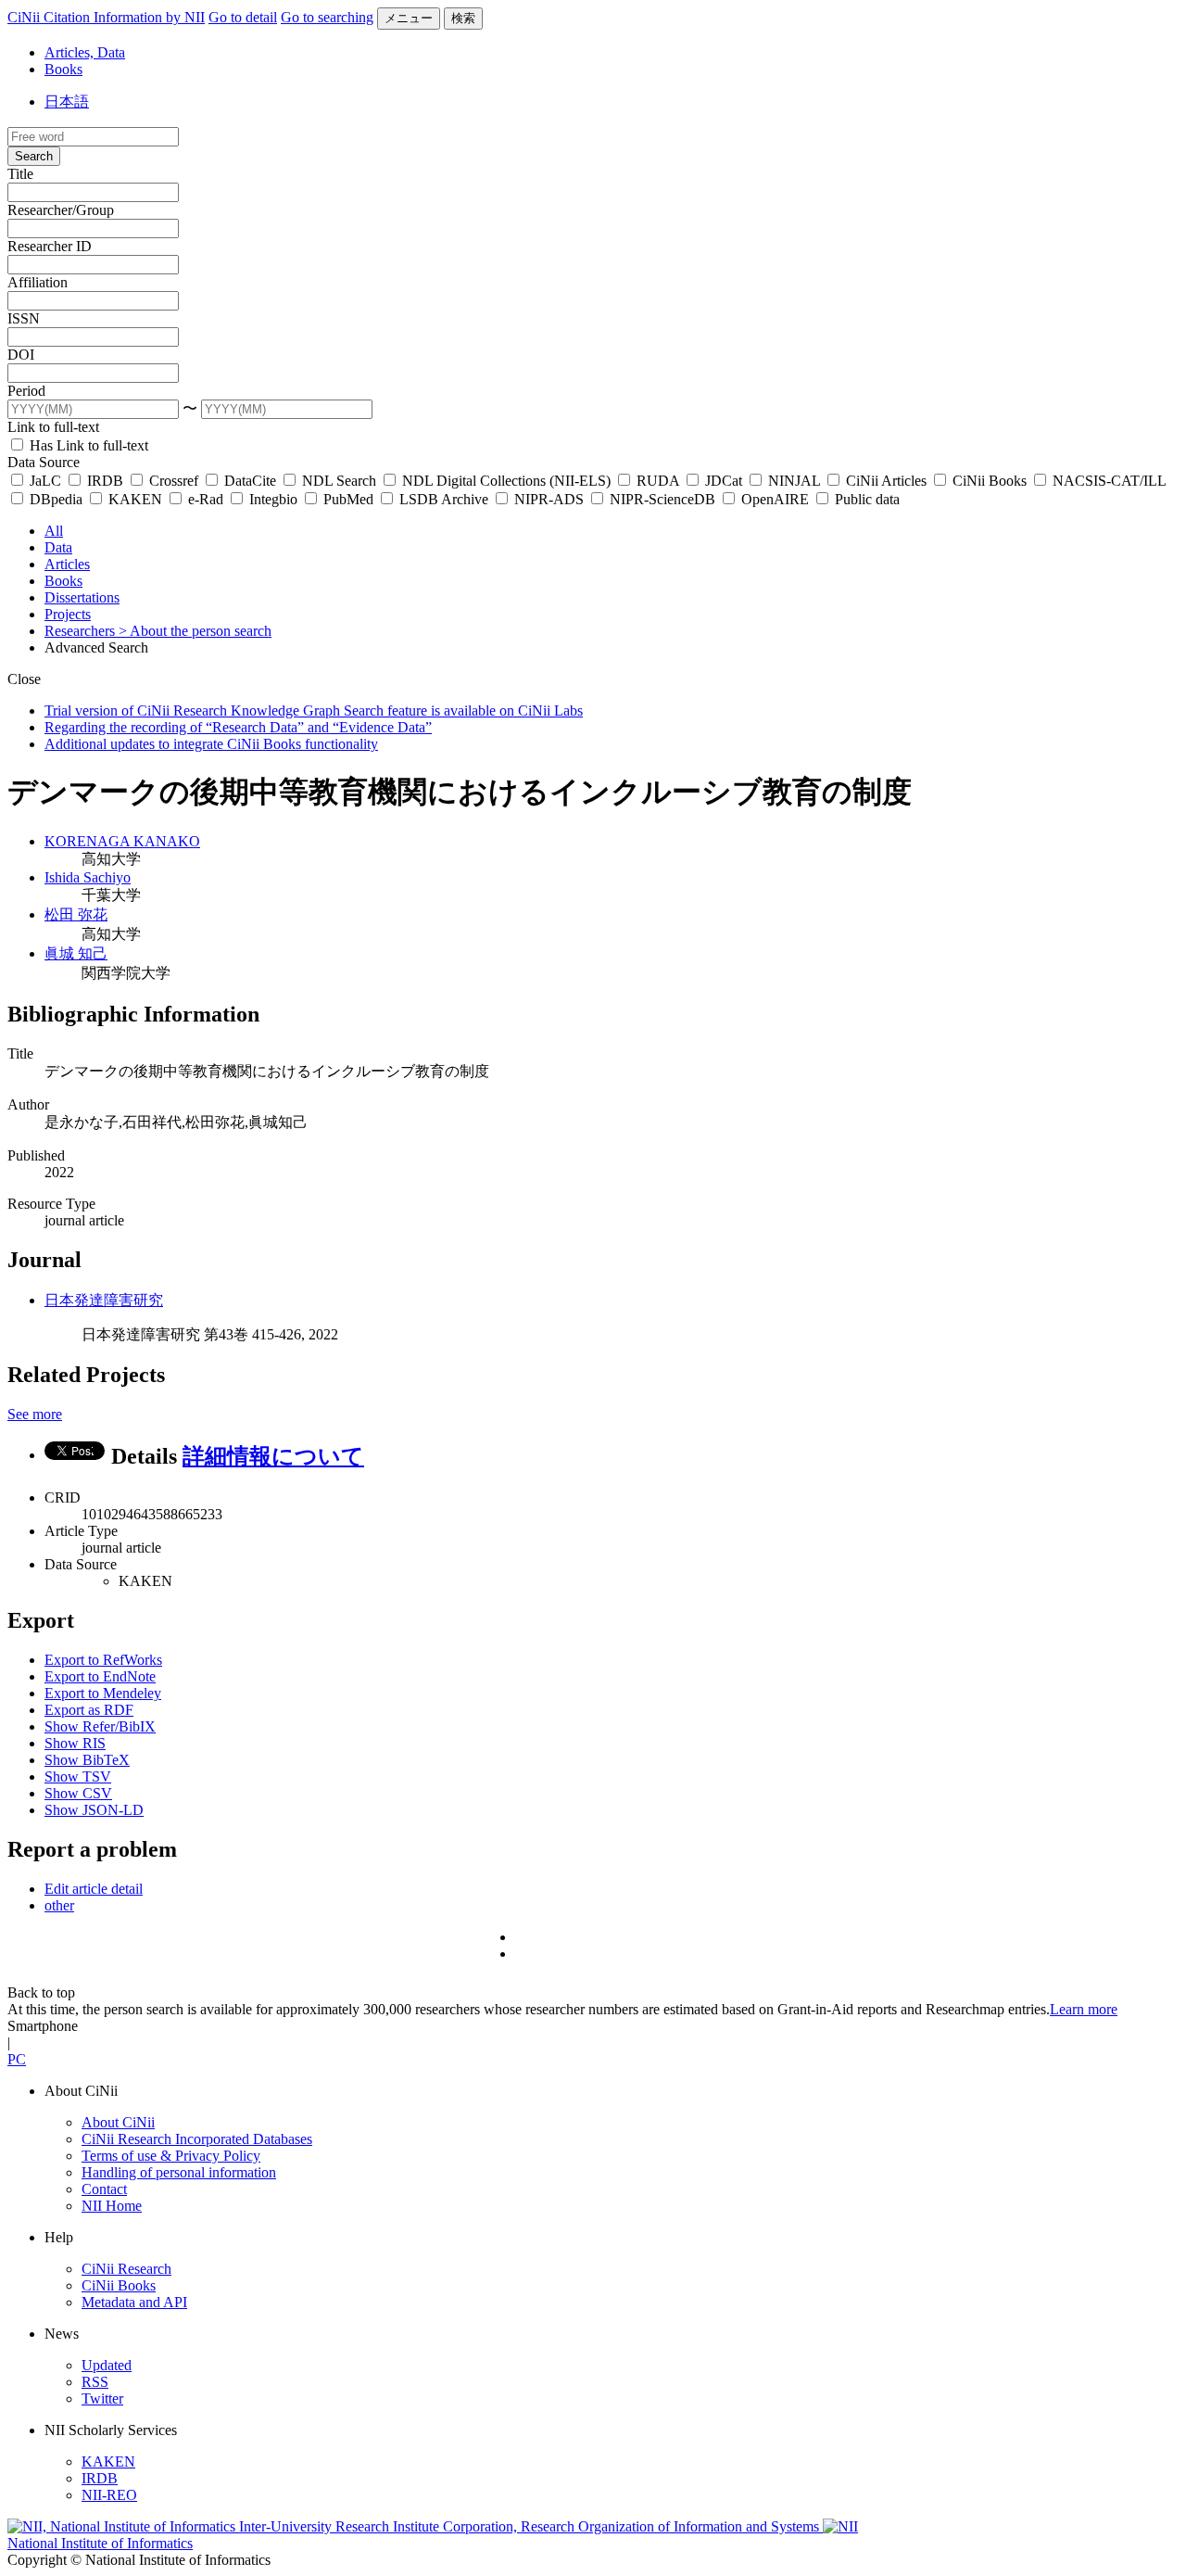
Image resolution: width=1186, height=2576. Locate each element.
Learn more (1084, 2009)
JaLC (45, 481)
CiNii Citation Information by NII (106, 17)
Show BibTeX (87, 1760)
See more (35, 1414)
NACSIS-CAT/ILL (1107, 481)
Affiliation (38, 282)
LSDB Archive (444, 499)
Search (34, 156)
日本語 (67, 102)
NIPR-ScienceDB (662, 499)
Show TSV (78, 1777)
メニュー (409, 18)
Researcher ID (50, 246)
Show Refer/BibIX (100, 1726)
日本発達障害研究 (104, 1300)
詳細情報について (273, 1456)
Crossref (174, 481)
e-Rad (206, 499)
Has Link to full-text (87, 445)
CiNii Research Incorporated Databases (197, 2139)
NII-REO (109, 2495)
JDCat (724, 481)
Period (26, 391)
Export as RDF (89, 1710)
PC (17, 2059)
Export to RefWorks (103, 1660)
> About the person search (195, 631)
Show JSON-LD (94, 1810)
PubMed (348, 499)
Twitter (102, 2398)
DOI (21, 355)
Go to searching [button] (327, 17)
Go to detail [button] (243, 17)
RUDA (658, 481)
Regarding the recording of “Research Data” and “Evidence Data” (238, 727)
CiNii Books (990, 481)
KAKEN (135, 499)
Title (20, 174)
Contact (104, 2189)
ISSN (24, 318)
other (59, 1905)
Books (63, 69)
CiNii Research (126, 2269)
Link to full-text (53, 427)
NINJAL (794, 481)
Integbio (273, 499)
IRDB (105, 481)
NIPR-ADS (549, 499)
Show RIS (75, 1743)
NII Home (112, 2206)
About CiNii (118, 2122)
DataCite (250, 481)
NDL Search (339, 481)
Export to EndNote (100, 1676)
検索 (463, 18)
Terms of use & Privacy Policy (171, 2156)
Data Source (44, 462)
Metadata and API (134, 2302)
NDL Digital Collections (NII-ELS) (506, 481)
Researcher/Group (61, 210)
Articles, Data (85, 52)
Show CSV (78, 1793)
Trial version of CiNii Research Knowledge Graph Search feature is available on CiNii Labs (314, 711)
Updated (107, 2365)
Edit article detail (94, 1889)
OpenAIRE (775, 499)
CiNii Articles (886, 481)
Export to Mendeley (103, 1693)
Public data (865, 499)
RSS (95, 2382)
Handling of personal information (179, 2172)
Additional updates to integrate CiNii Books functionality (211, 744)
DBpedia (56, 499)
